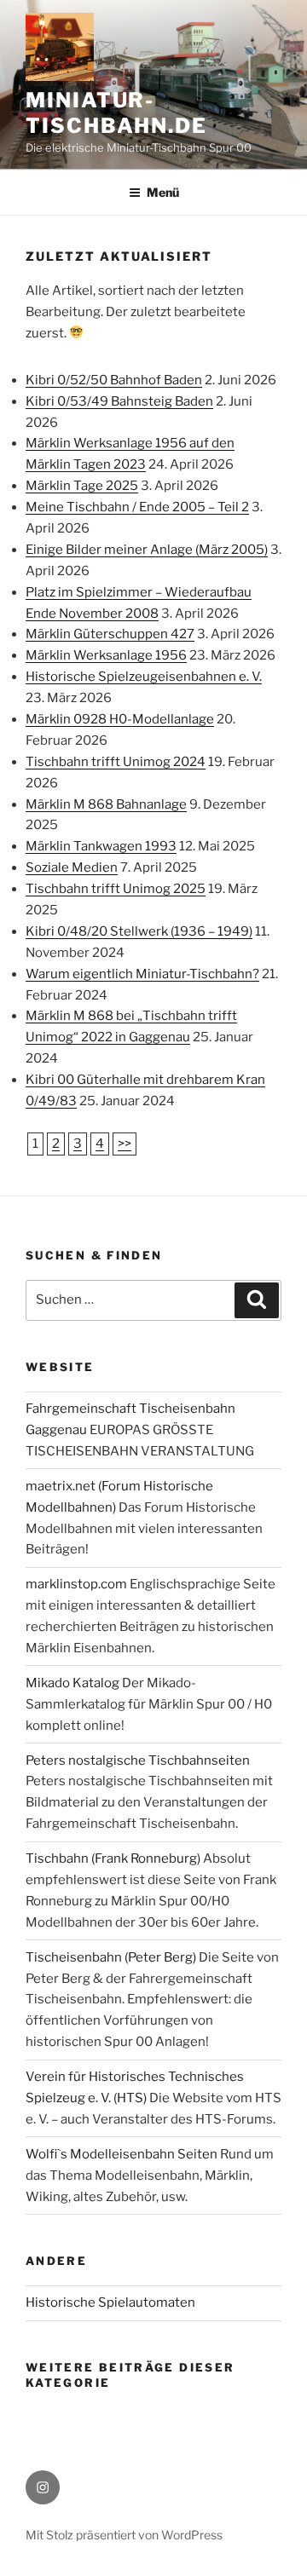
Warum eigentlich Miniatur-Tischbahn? (142, 974)
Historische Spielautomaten (110, 2302)
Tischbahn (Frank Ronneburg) (113, 1859)
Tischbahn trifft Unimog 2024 (116, 762)
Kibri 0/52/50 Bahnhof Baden (114, 380)
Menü (163, 192)
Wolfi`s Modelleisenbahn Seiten (122, 2154)
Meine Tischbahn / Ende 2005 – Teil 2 (137, 507)
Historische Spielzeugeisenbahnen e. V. (144, 677)
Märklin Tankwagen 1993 (101, 846)
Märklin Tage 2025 (82, 486)
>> (125, 1144)
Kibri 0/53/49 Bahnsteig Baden (119, 401)
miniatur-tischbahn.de (116, 113)
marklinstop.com (76, 1584)
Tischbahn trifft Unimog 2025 (116, 889)
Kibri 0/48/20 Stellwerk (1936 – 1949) (139, 931)
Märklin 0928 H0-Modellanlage (120, 719)
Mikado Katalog (72, 1683)
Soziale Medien (72, 867)
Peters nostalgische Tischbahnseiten (138, 1761)
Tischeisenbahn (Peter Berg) (111, 1957)
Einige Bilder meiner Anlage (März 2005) (147, 550)
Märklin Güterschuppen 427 (110, 634)
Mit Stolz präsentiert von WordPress (124, 2535)
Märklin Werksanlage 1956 (106, 655)
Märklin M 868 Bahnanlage (106, 804)
